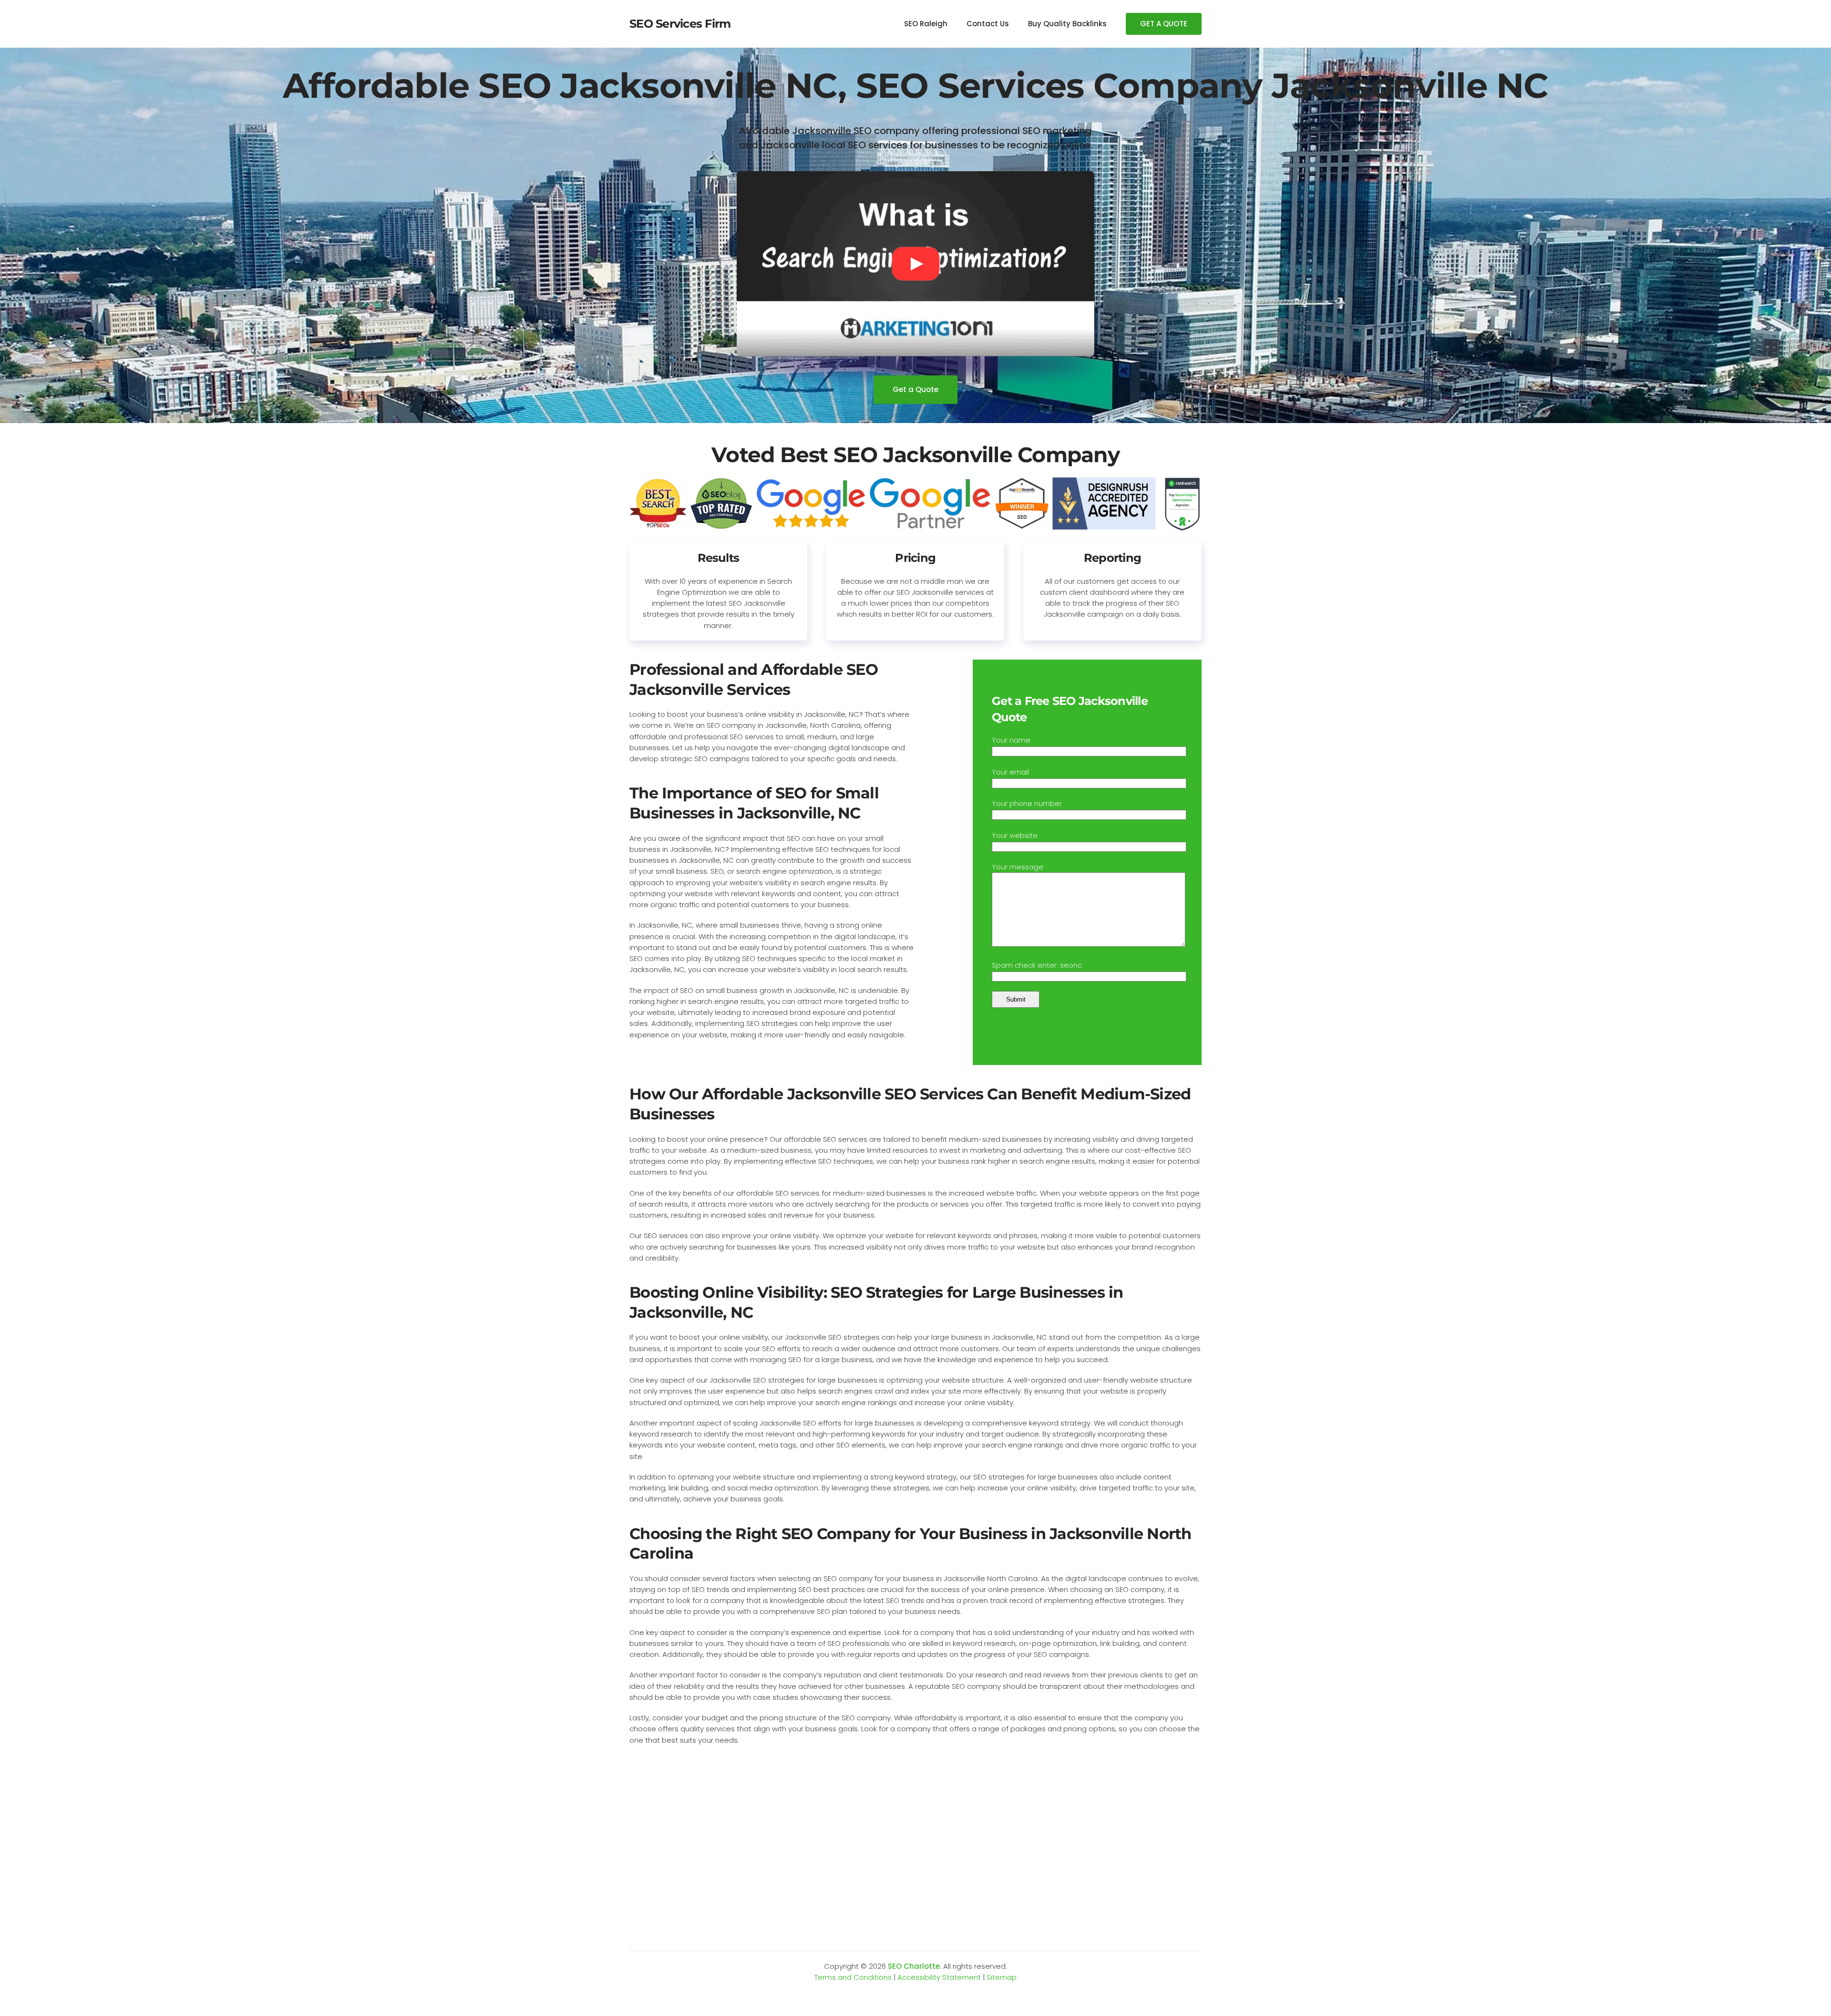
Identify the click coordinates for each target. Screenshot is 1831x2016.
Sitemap (1002, 1977)
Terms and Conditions (853, 1977)
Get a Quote (915, 389)
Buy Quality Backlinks (1067, 24)
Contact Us (988, 24)
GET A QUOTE (1164, 24)
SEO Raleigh (926, 24)
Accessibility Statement (939, 1977)
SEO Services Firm (680, 24)
